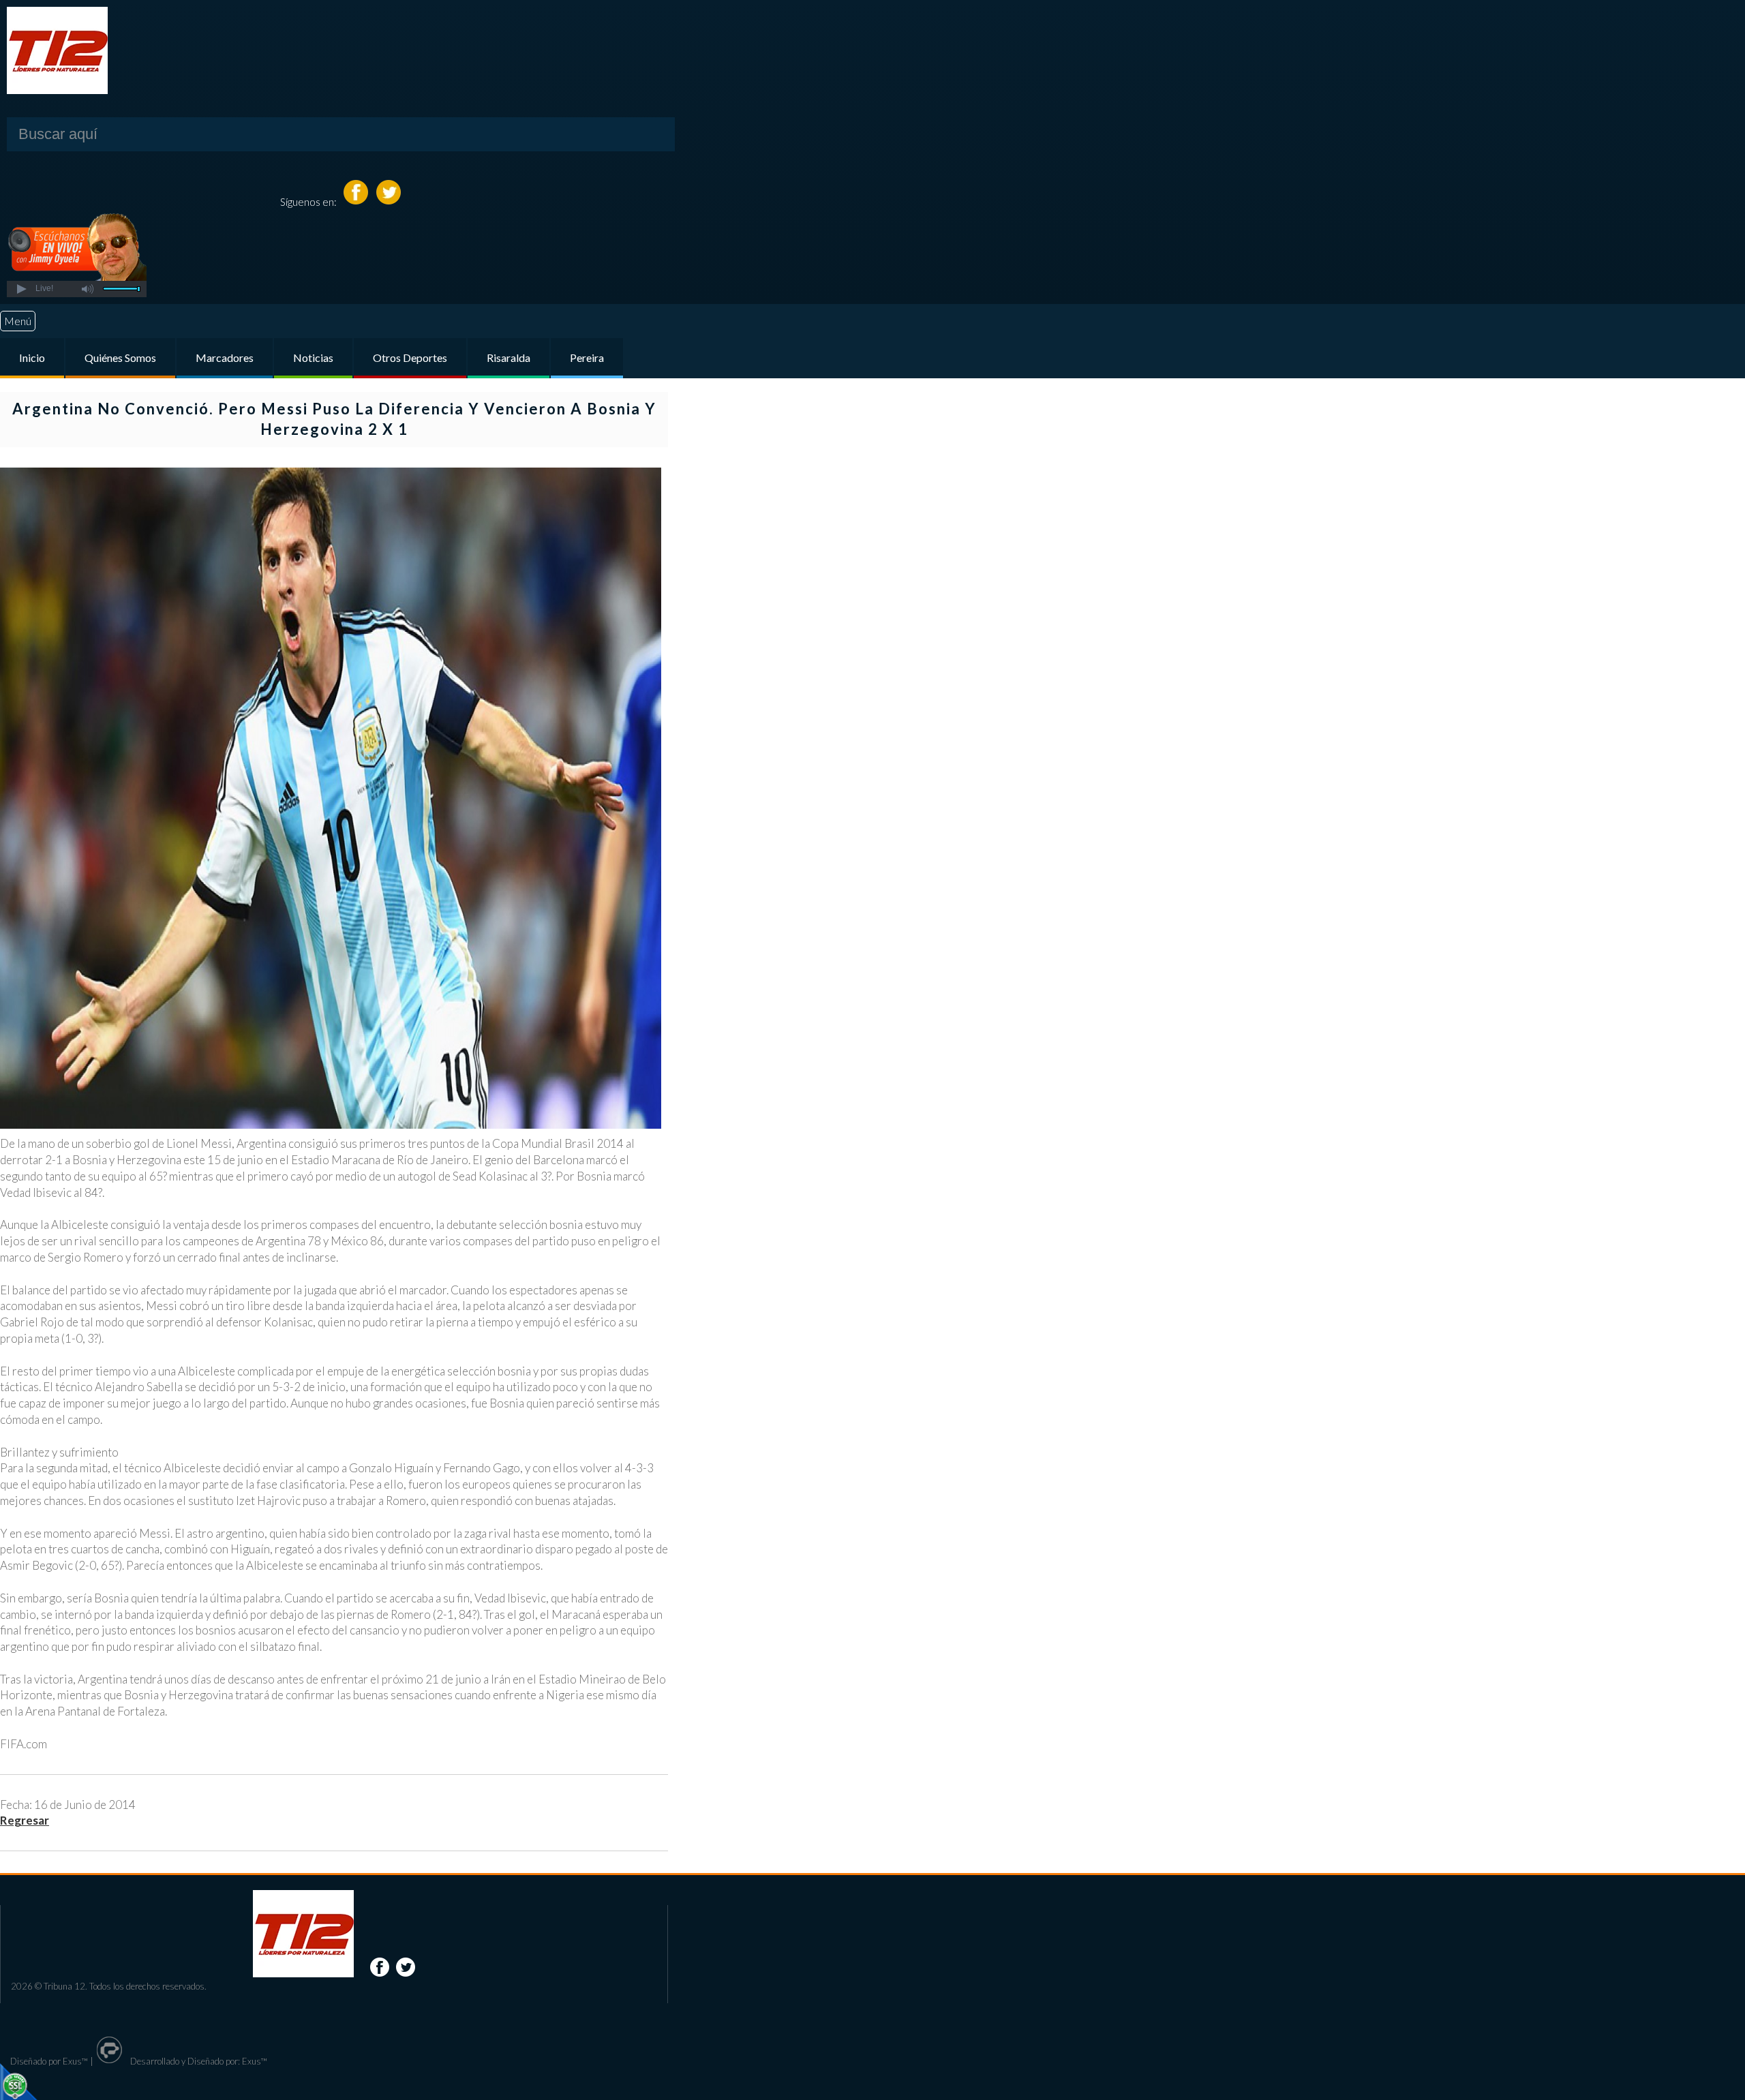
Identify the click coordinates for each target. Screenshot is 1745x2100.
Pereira (587, 357)
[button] (21, 289)
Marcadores (225, 357)
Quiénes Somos (120, 357)
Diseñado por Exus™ (49, 2061)
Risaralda (509, 357)
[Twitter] (389, 201)
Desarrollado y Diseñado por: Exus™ (198, 2061)
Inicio (32, 357)
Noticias (313, 357)
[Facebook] (357, 201)
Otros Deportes (410, 357)
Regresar (25, 1820)
